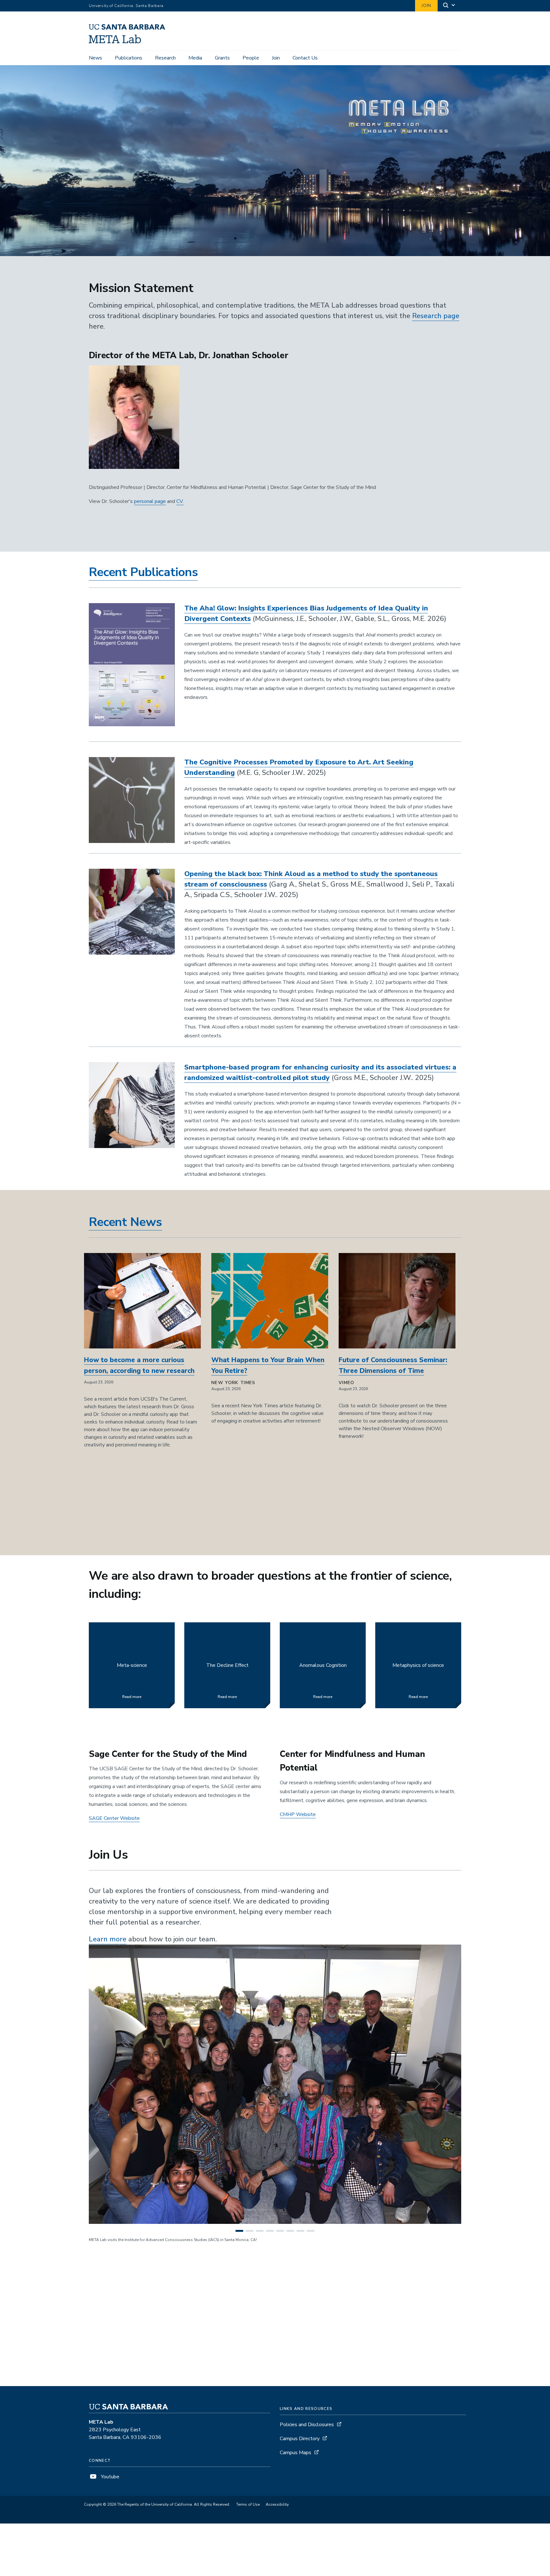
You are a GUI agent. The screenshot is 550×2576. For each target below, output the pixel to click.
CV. (180, 501)
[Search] (449, 6)
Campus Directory (300, 2439)
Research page (436, 316)
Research (165, 58)
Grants (222, 58)
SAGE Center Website (114, 1818)
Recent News (125, 1222)
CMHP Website (298, 1814)
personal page (150, 501)
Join (426, 6)
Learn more (108, 1939)
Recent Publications (143, 572)
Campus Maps (296, 2453)
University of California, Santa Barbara (126, 6)
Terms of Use (248, 2504)
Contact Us (305, 58)
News (95, 58)
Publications (129, 58)
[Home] (129, 42)
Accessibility (277, 2504)
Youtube (109, 2477)
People (251, 58)
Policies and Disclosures (307, 2425)
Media (195, 58)
